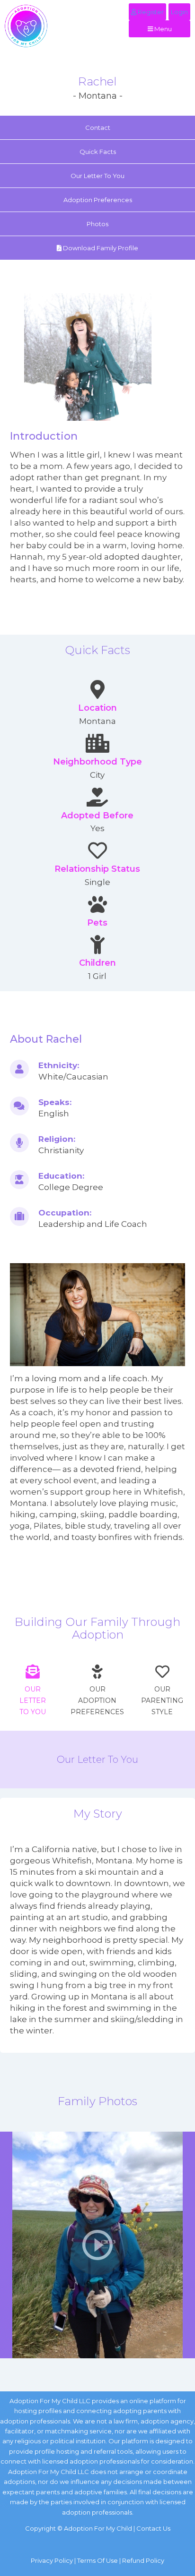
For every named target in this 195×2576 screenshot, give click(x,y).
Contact (98, 128)
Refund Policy (143, 2560)
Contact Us (153, 2528)
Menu (162, 29)
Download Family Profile (100, 248)
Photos (97, 224)
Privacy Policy (52, 2560)
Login (179, 12)
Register (150, 12)
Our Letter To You (97, 176)
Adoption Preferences (98, 200)
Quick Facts (98, 152)
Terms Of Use (97, 2560)
